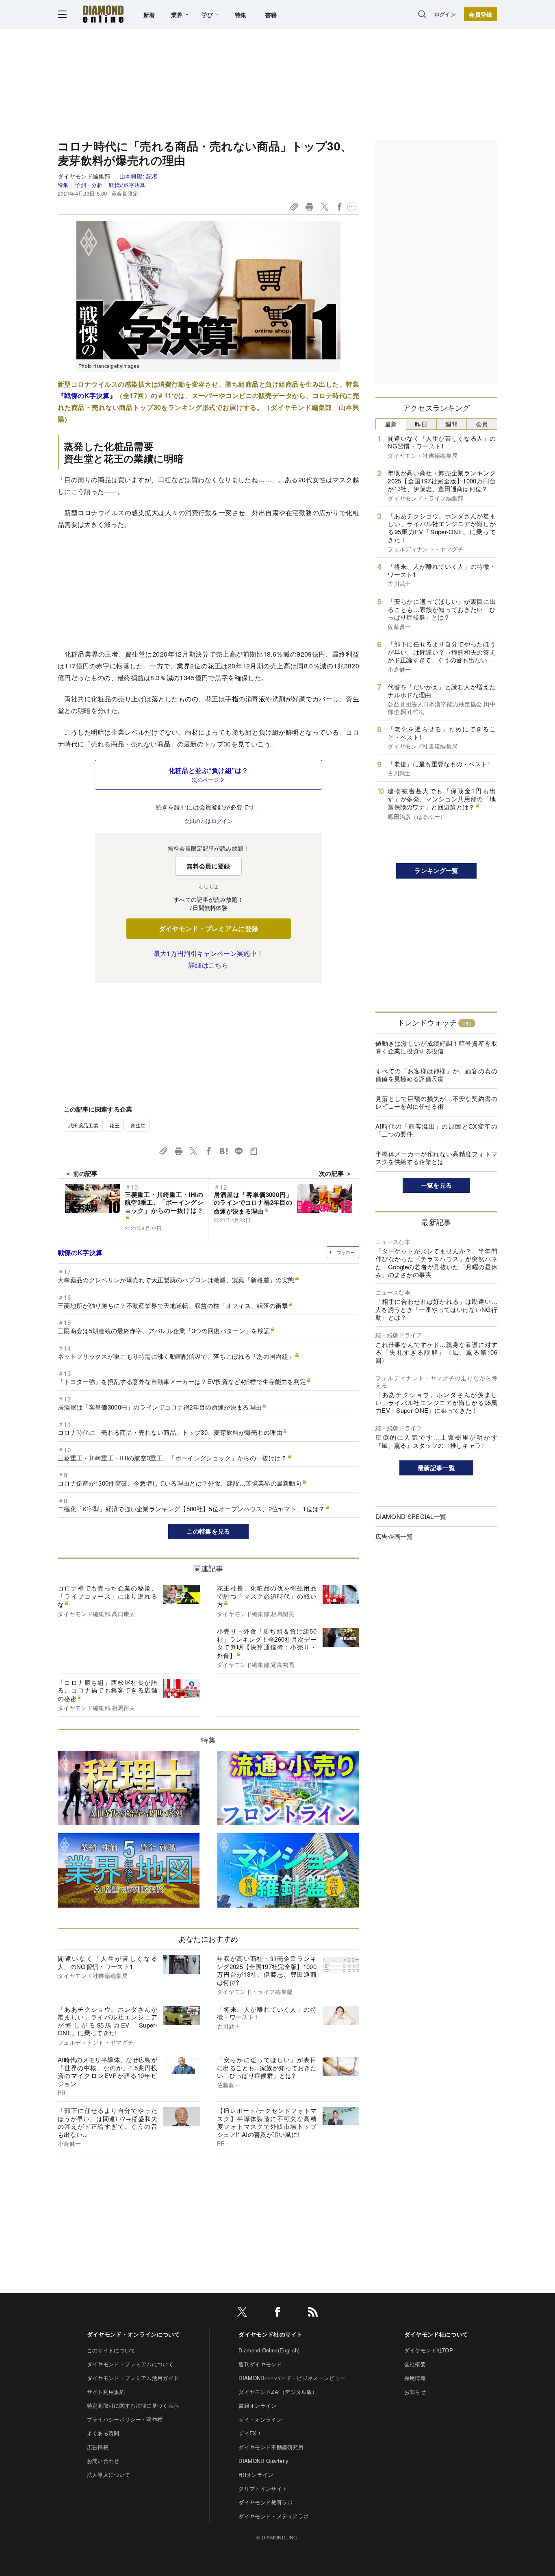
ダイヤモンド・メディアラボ (274, 2516)
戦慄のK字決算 (127, 185)
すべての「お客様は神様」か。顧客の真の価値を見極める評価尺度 (436, 1075)
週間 (452, 424)
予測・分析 (89, 185)
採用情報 (415, 2378)
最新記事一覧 (436, 1468)
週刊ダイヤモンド (260, 2364)
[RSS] (313, 2313)
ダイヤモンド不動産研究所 (271, 2447)
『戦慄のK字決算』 (87, 395)
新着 (149, 15)
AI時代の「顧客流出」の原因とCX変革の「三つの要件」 (436, 1130)
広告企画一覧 (394, 1536)
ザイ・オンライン (260, 2419)
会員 (482, 424)
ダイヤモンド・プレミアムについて (130, 2364)
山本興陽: (139, 176)
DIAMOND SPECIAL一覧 (411, 1516)
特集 (241, 15)
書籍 (271, 15)
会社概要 (415, 2364)
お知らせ (415, 2392)
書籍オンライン (257, 2405)
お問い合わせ (103, 2461)
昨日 (421, 424)
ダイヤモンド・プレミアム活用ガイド (133, 2378)
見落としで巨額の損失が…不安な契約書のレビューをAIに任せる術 (436, 1102)
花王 (114, 1125)
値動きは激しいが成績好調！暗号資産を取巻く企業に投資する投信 (436, 1047)
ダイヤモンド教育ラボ (266, 2502)
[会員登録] (481, 14)
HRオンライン (256, 2475)
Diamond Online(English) (269, 2350)
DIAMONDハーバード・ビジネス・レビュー (292, 2378)
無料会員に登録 (208, 866)
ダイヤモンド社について (436, 2334)
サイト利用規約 (106, 2392)
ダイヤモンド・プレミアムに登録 (209, 928)
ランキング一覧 (436, 870)
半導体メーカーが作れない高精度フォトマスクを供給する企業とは (436, 1158)
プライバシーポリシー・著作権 (125, 2419)
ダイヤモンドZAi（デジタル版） (278, 2392)
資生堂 (138, 1125)
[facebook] (277, 2313)
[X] (242, 2313)
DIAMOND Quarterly (263, 2461)
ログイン (445, 14)
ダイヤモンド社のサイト (271, 2334)
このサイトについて (111, 2350)
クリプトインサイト (263, 2488)
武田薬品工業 (83, 1125)
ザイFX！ (250, 2433)
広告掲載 (98, 2447)
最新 (391, 424)
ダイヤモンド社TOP (429, 2350)
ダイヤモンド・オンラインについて (133, 2334)
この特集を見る (208, 1531)
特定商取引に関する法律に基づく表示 (133, 2405)
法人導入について (109, 2475)
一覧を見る (437, 1185)
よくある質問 (103, 2433)
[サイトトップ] (103, 14)
